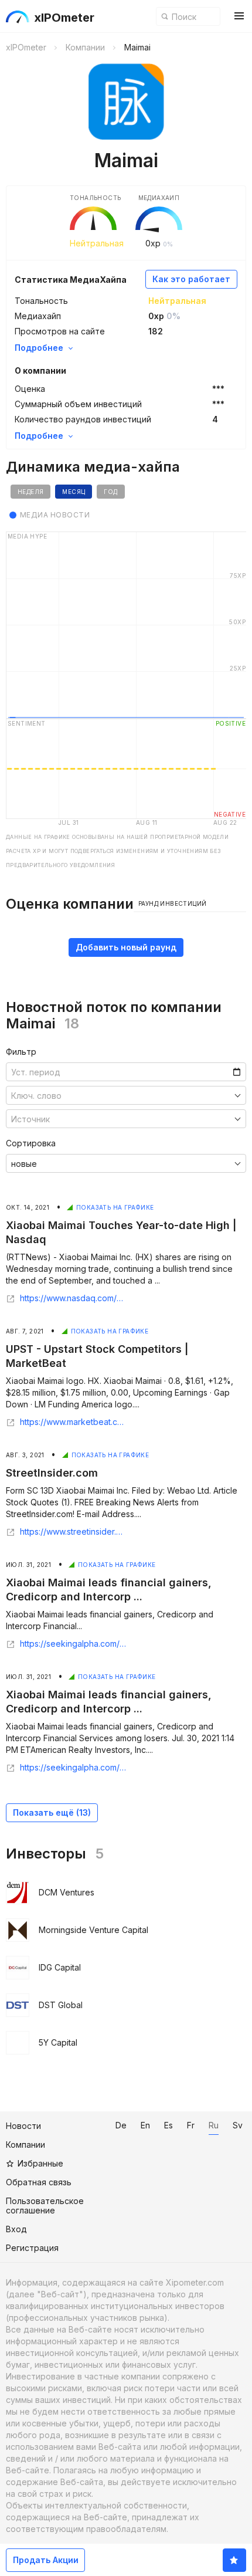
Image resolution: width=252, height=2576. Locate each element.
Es (168, 2125)
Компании (25, 2145)
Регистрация (32, 2248)
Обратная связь (39, 2182)
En (145, 2125)
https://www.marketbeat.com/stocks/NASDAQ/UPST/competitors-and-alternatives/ (73, 1422)
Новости (23, 2126)
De (121, 2125)
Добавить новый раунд (126, 947)
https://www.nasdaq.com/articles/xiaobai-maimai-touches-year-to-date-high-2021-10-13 (73, 1298)
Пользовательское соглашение (45, 2206)
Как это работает (191, 279)
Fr (191, 2125)
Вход (16, 2229)
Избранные (40, 2163)
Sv (238, 2125)
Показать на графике (115, 1207)
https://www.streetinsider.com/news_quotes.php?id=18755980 (73, 1532)
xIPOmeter (64, 18)
